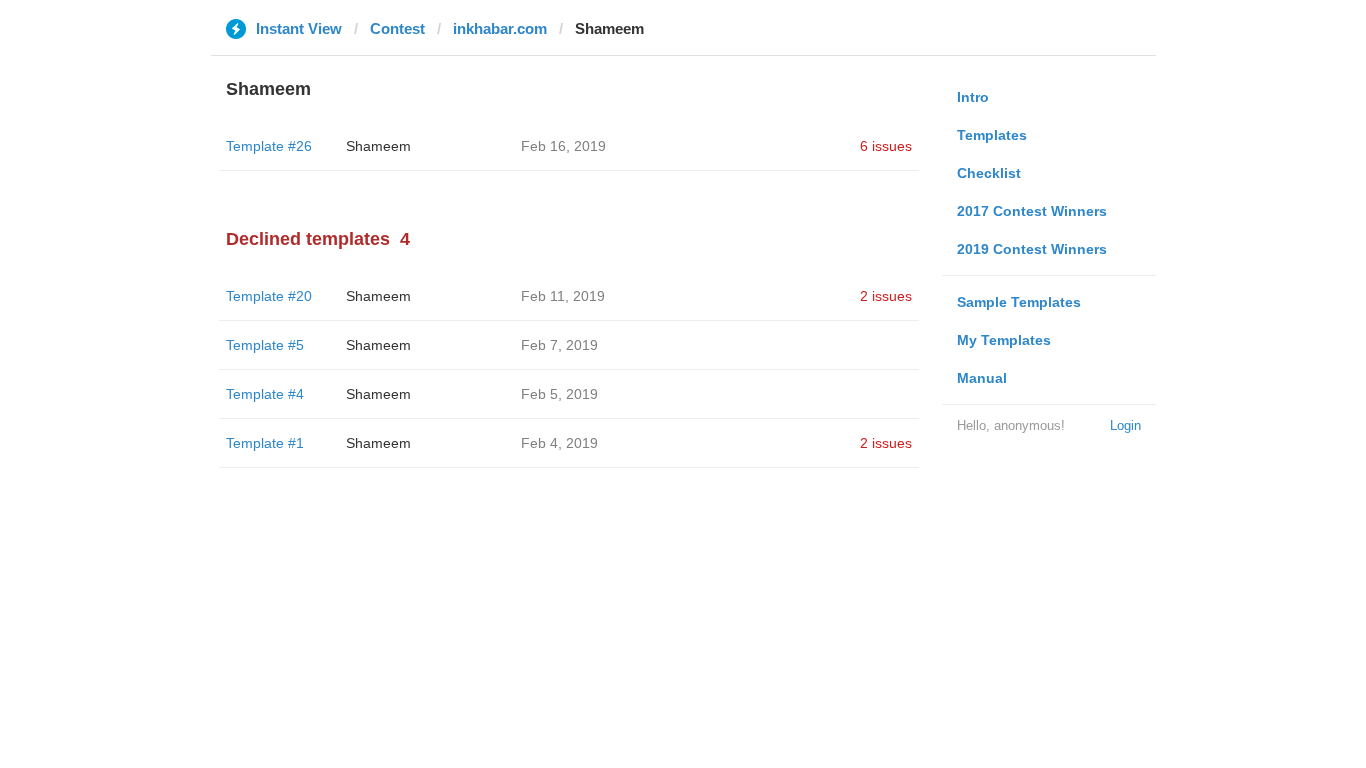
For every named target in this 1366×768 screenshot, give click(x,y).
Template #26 (269, 146)
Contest (397, 28)
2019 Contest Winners (1032, 249)
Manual (982, 378)
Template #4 (265, 394)
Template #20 (269, 296)
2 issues (886, 296)
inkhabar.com (500, 28)
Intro (973, 97)
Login (1125, 425)
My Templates (1004, 340)
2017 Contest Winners (1032, 211)
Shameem (378, 146)
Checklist (989, 173)
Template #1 (265, 443)
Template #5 (265, 345)
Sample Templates (1019, 302)
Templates (992, 135)
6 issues (886, 146)
